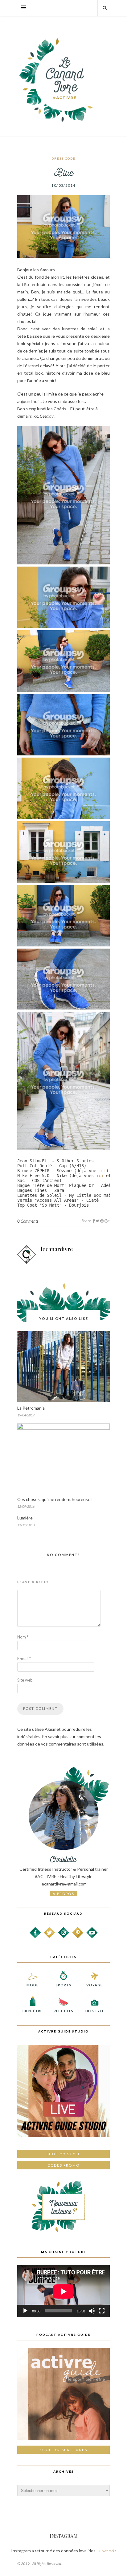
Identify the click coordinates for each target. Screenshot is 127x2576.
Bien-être (33, 2011)
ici (102, 1171)
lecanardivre (57, 1249)
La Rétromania (31, 1408)
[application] (63, 2291)
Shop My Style (64, 2154)
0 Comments (28, 1221)
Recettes (63, 2011)
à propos (63, 1894)
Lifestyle (95, 2011)
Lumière (25, 1518)
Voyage (95, 1985)
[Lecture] (25, 2311)
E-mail (24, 1658)
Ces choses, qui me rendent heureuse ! (55, 1499)
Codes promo (63, 2165)
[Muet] (92, 2311)
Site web (25, 1680)
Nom (23, 1637)
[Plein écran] (102, 2311)
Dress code (63, 158)
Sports (64, 1985)
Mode (33, 1985)
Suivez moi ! (107, 2551)
